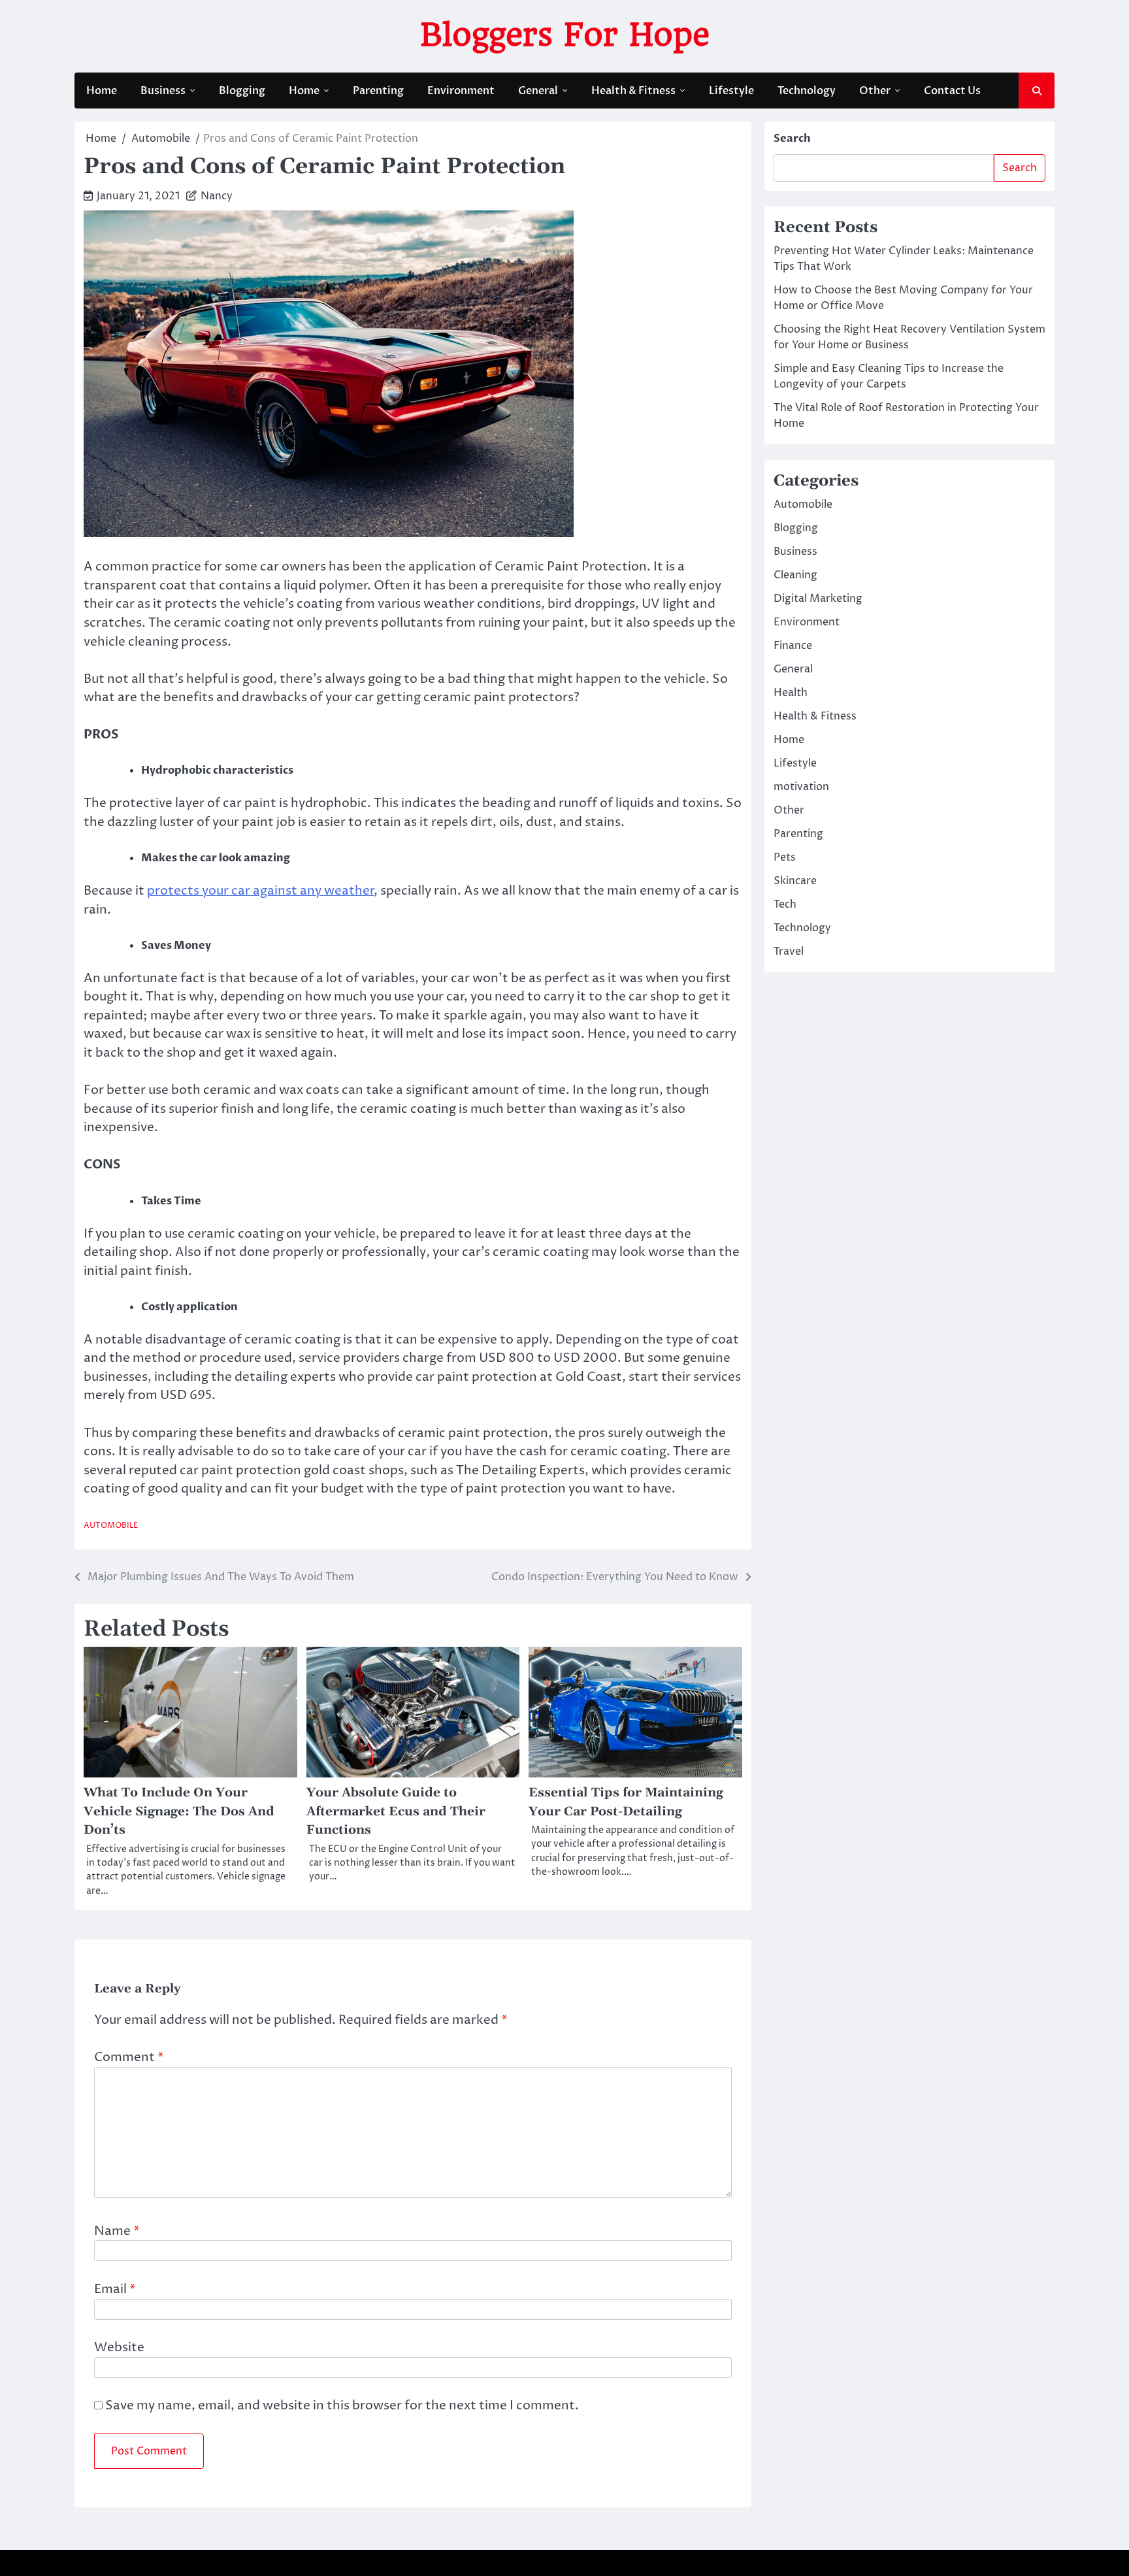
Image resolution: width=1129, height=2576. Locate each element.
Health (791, 693)
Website (119, 2347)
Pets (785, 857)
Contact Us (952, 91)
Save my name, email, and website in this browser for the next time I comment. (342, 2405)
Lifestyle (731, 91)
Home (102, 91)
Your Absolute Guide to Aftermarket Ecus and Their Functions (396, 1811)
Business (163, 91)
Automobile (111, 1526)
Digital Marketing (818, 599)
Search (792, 139)
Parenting (378, 91)
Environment (461, 91)
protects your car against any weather (261, 891)
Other (875, 91)
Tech (785, 904)
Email (115, 2289)
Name (117, 2231)
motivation (801, 787)
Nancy (217, 196)
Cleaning (795, 575)
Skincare (795, 881)
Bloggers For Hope (565, 35)
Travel (789, 951)
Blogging (242, 91)
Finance (793, 646)
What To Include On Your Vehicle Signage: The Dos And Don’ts (179, 1811)
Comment (129, 2057)
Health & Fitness (633, 91)
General (538, 91)
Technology (807, 91)
